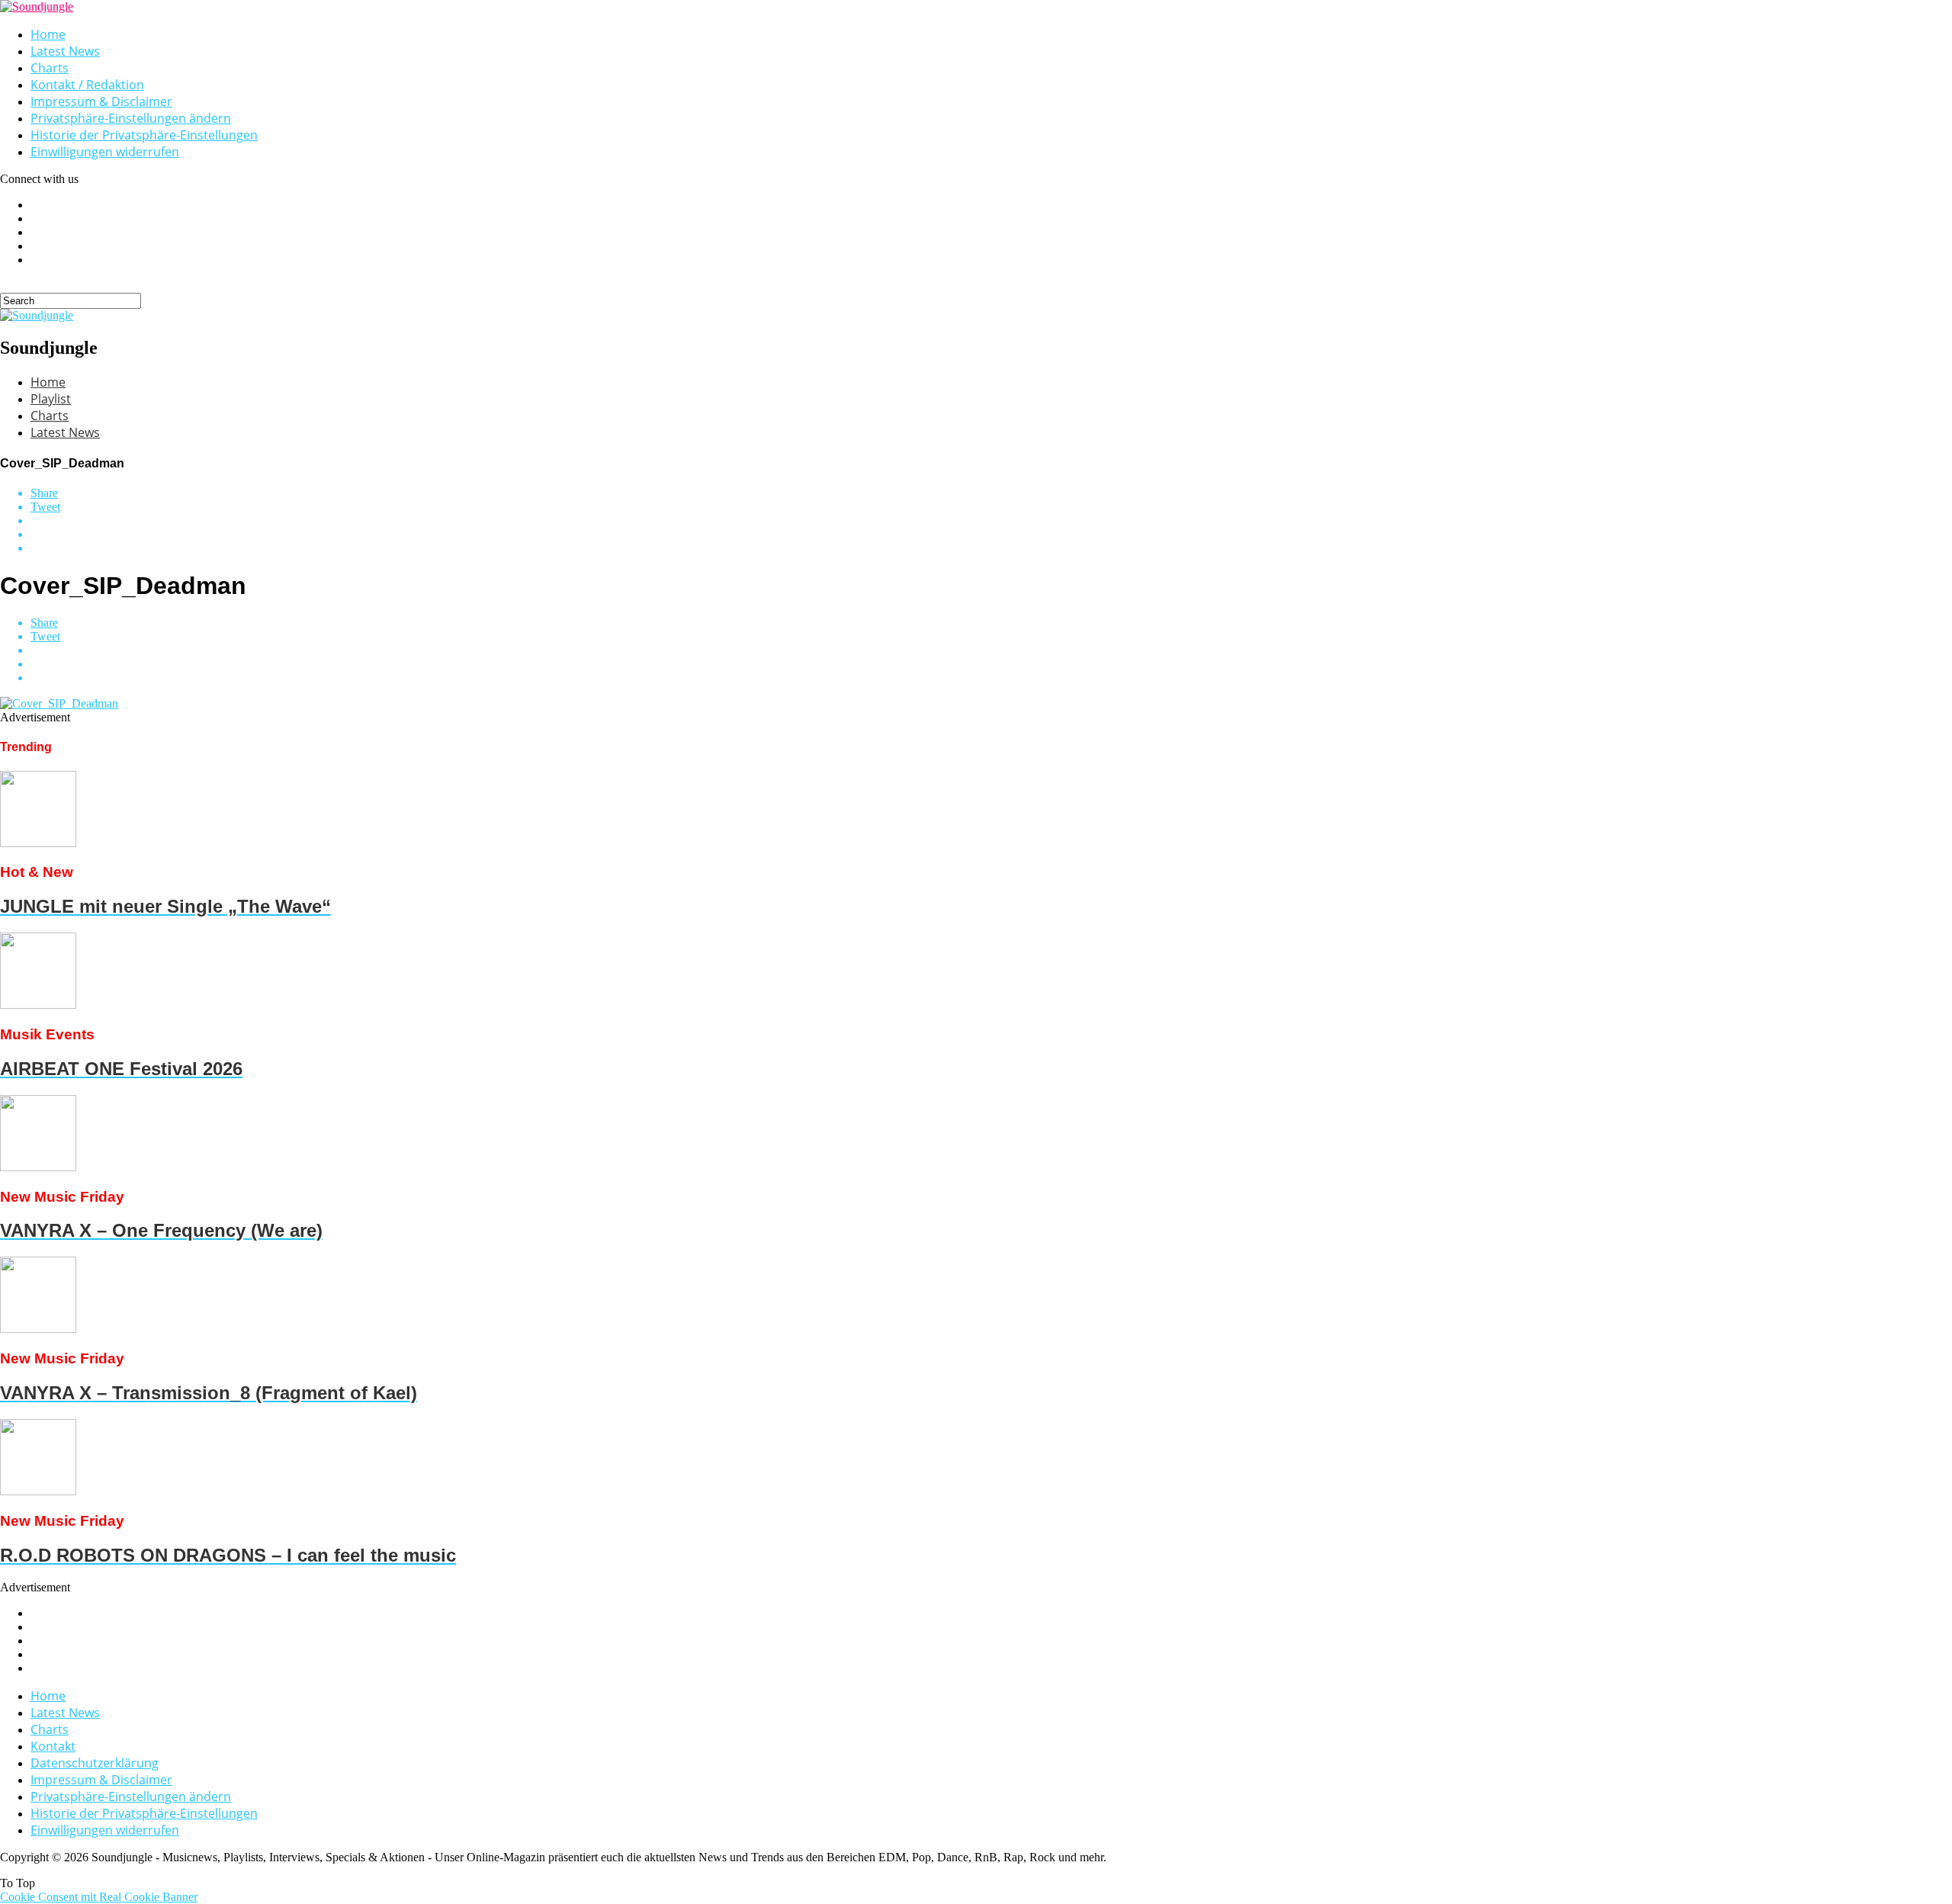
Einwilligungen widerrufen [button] (105, 152)
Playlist (51, 399)
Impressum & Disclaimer (101, 101)
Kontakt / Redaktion (87, 85)
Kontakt (53, 1746)
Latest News (65, 51)
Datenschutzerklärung (95, 1763)
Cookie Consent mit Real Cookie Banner (99, 1897)
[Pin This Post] (991, 535)
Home (48, 34)
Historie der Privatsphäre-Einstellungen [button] (144, 135)
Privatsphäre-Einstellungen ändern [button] (131, 118)
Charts (50, 68)
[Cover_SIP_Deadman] (59, 703)
